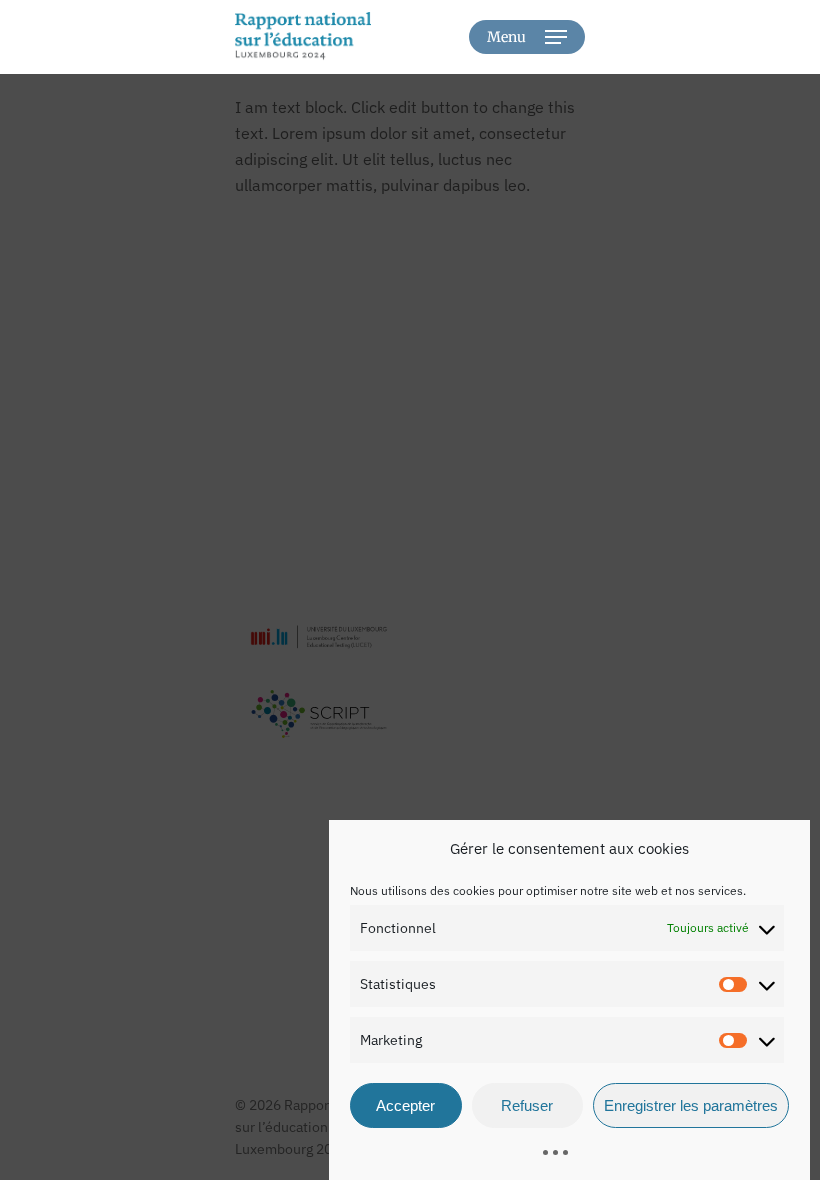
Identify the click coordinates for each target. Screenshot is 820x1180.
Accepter (405, 1105)
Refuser (527, 1105)
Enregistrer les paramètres (691, 1105)
